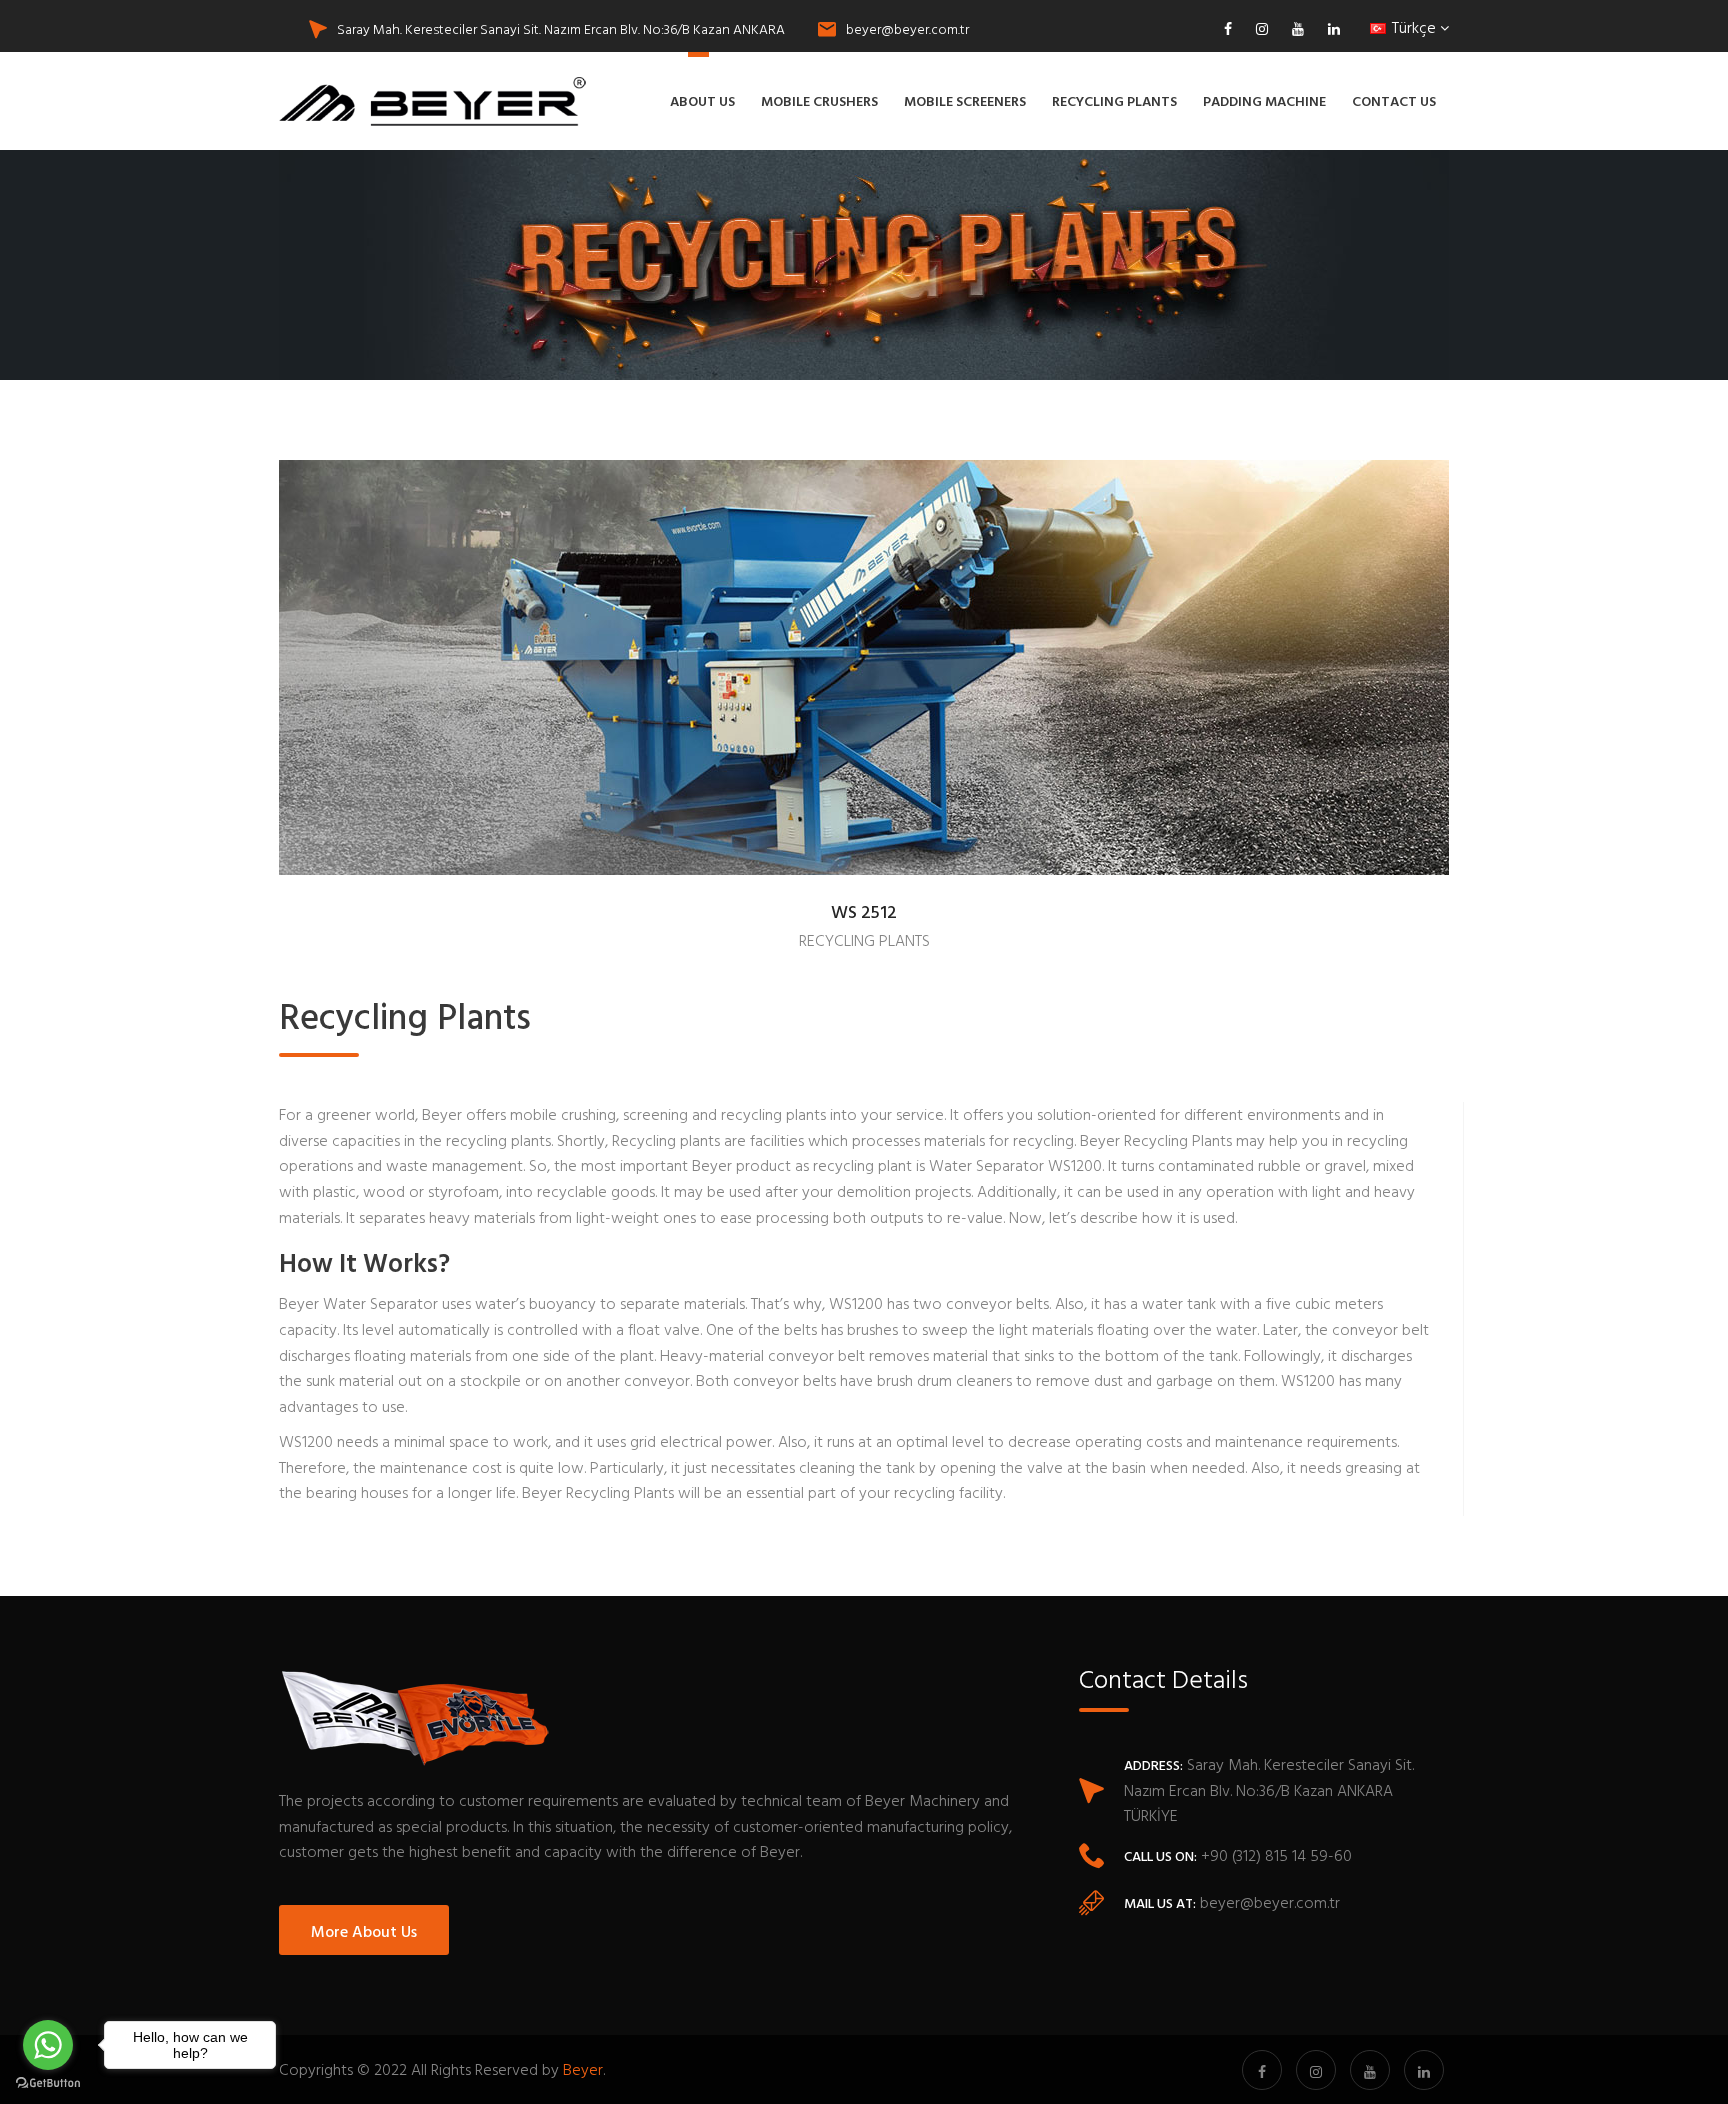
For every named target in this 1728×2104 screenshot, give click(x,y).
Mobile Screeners (965, 100)
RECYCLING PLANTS (864, 940)
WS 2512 (864, 913)
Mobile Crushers (819, 100)
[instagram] (1262, 29)
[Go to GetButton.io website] (48, 2083)
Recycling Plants (1114, 100)
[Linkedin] (1329, 29)
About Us (702, 100)
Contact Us (1394, 100)
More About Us (364, 1931)
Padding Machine (1264, 100)
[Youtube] (1298, 29)
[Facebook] (1233, 29)
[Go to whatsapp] (48, 2045)
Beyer (583, 2069)
